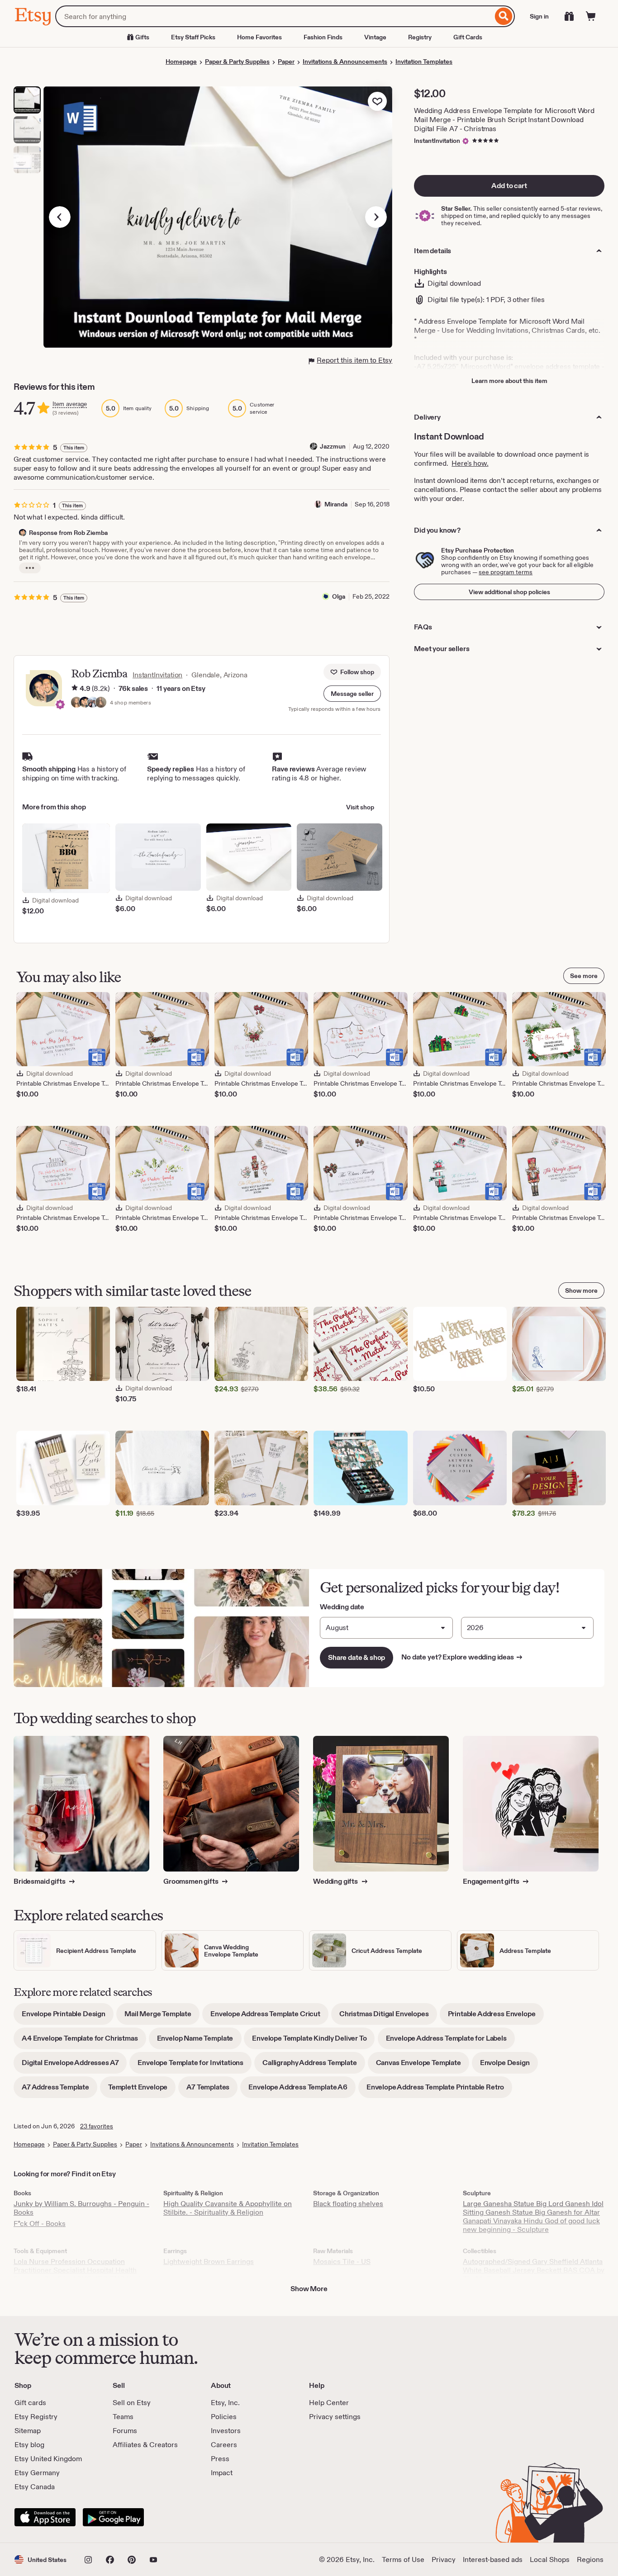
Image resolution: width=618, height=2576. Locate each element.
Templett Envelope (142, 2090)
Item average (70, 404)
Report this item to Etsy (354, 360)
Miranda (336, 504)
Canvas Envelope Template (423, 2066)
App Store (45, 2517)
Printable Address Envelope (496, 2017)
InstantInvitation (437, 141)
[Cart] (591, 16)
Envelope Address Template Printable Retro (439, 2090)
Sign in (539, 16)
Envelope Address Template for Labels (450, 2041)
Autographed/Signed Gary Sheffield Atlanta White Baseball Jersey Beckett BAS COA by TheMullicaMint (534, 2270)
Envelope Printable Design (68, 2017)
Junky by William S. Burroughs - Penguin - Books (81, 2208)
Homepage (181, 61)
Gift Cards (468, 37)
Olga (339, 596)
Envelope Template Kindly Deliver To (313, 2041)
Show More (309, 2289)
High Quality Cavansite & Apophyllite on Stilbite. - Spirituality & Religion (228, 2208)
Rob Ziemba (99, 674)
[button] (352, 694)
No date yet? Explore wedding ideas (462, 1657)
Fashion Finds (323, 37)
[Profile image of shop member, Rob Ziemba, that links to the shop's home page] (85, 703)
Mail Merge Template (162, 2017)
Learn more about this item (509, 381)
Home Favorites (259, 37)
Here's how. (470, 463)
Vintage (375, 37)
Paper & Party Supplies (237, 61)
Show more (581, 1290)
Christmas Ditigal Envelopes (388, 2017)
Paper (286, 61)
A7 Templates (212, 2090)
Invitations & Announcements (345, 61)
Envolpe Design (509, 2066)
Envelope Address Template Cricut (269, 2017)
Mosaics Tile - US (342, 2262)
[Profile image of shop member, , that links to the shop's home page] (93, 703)
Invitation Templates (424, 61)
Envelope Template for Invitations (195, 2066)
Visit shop (360, 807)
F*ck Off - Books (40, 2224)
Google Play (113, 2517)
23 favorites (97, 2126)
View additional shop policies (509, 592)
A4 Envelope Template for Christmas (84, 2041)
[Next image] (376, 217)
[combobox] (274, 16)
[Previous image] (60, 217)
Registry (420, 37)
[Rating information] (75, 689)
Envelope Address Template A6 (302, 2090)
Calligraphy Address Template (314, 2066)
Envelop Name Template (199, 2041)
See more (584, 976)
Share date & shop (357, 1657)
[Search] (504, 16)
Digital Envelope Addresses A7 (74, 2066)
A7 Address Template (59, 2090)
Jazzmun (333, 446)
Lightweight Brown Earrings (209, 2262)
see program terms (506, 572)
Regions (590, 2559)
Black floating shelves (348, 2204)
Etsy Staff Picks (193, 37)
